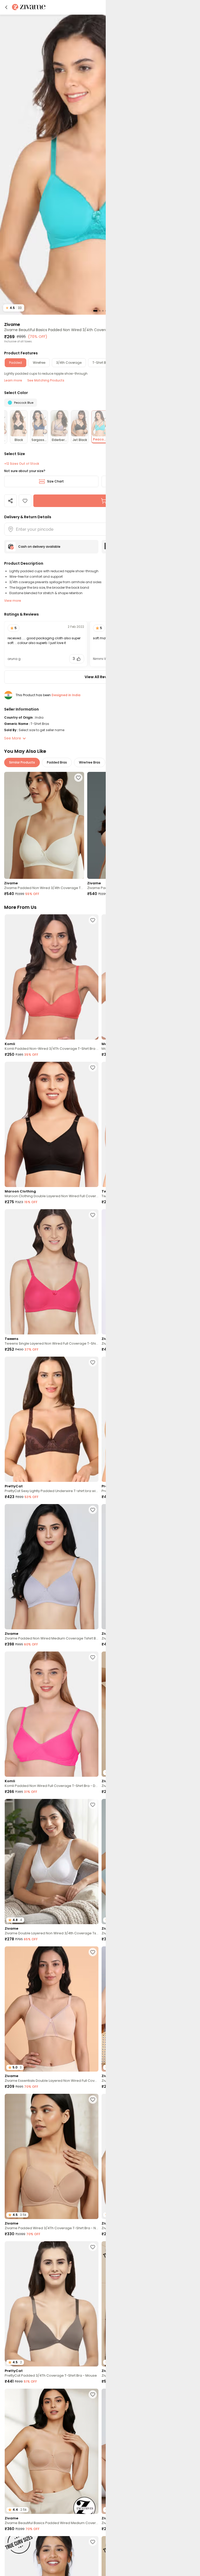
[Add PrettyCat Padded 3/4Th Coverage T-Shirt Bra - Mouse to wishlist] (93, 2247)
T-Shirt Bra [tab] (101, 363)
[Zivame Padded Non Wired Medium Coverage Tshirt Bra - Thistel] (52, 1567)
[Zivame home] (29, 7)
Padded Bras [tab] (57, 762)
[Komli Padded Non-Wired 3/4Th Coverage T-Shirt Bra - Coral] (52, 977)
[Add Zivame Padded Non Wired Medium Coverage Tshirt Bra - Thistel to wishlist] (93, 1510)
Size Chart (55, 481)
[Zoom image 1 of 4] (100, 164)
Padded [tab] (15, 363)
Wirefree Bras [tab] (90, 762)
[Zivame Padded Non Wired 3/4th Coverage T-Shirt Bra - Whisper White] (44, 825)
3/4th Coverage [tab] (69, 363)
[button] (6, 7)
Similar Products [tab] (22, 762)
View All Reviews (100, 677)
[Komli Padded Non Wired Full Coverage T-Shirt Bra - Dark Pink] (52, 1714)
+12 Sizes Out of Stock (22, 464)
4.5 (14, 308)
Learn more (13, 380)
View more (13, 601)
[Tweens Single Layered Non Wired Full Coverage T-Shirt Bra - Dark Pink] (52, 1272)
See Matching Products (46, 380)
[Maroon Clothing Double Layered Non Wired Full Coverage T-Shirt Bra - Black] (52, 1124)
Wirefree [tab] (39, 363)
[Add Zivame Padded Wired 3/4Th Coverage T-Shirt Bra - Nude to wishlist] (93, 2100)
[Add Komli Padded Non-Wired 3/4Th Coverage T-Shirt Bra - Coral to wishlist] (93, 920)
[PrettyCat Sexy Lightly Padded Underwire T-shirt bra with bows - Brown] (52, 1419)
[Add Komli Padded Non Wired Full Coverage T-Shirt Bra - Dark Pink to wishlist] (93, 1657)
